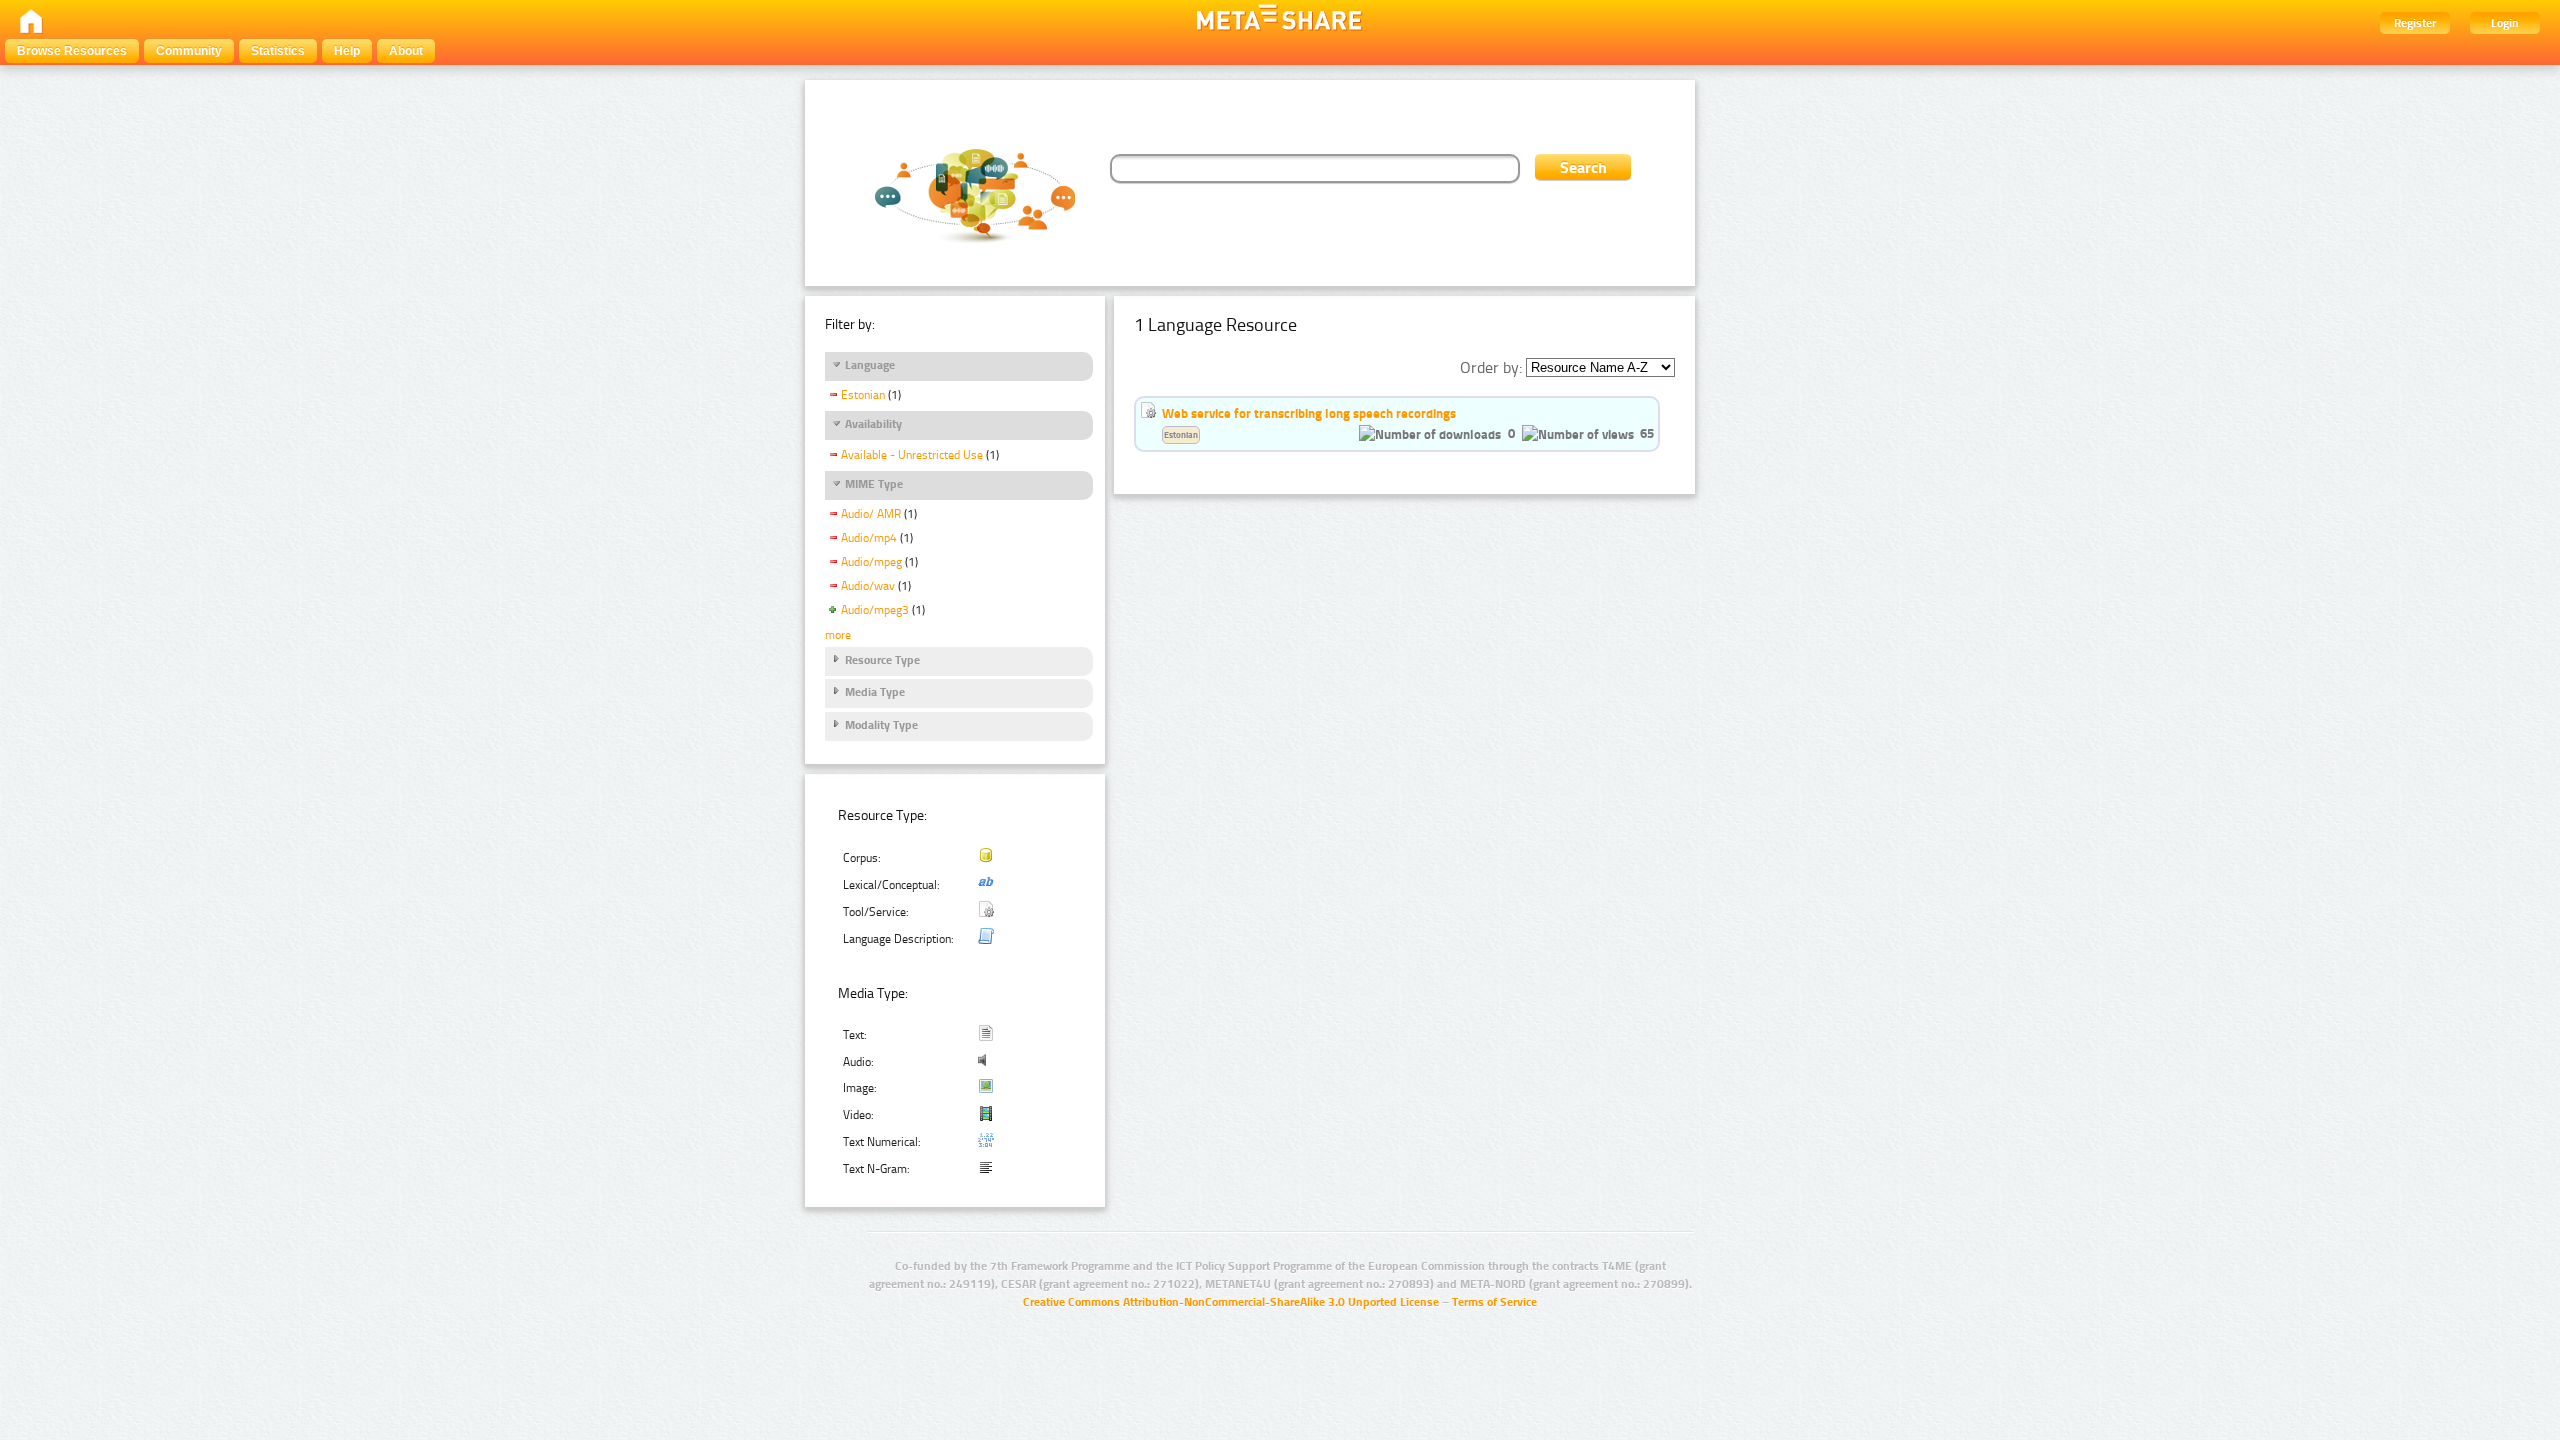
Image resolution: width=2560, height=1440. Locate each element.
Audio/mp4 (869, 538)
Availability (873, 424)
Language (870, 365)
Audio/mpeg (871, 562)
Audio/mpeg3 (875, 610)
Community (189, 51)
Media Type (875, 692)
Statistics (278, 51)
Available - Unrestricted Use (912, 455)
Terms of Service (1494, 1302)
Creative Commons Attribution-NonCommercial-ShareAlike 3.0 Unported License (1231, 1302)
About (406, 51)
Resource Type (882, 660)
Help (347, 51)
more (838, 635)
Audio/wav (868, 586)
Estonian (863, 395)
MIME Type (874, 484)
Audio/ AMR (871, 514)
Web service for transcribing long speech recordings (1309, 413)
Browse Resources (72, 51)
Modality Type (881, 725)
